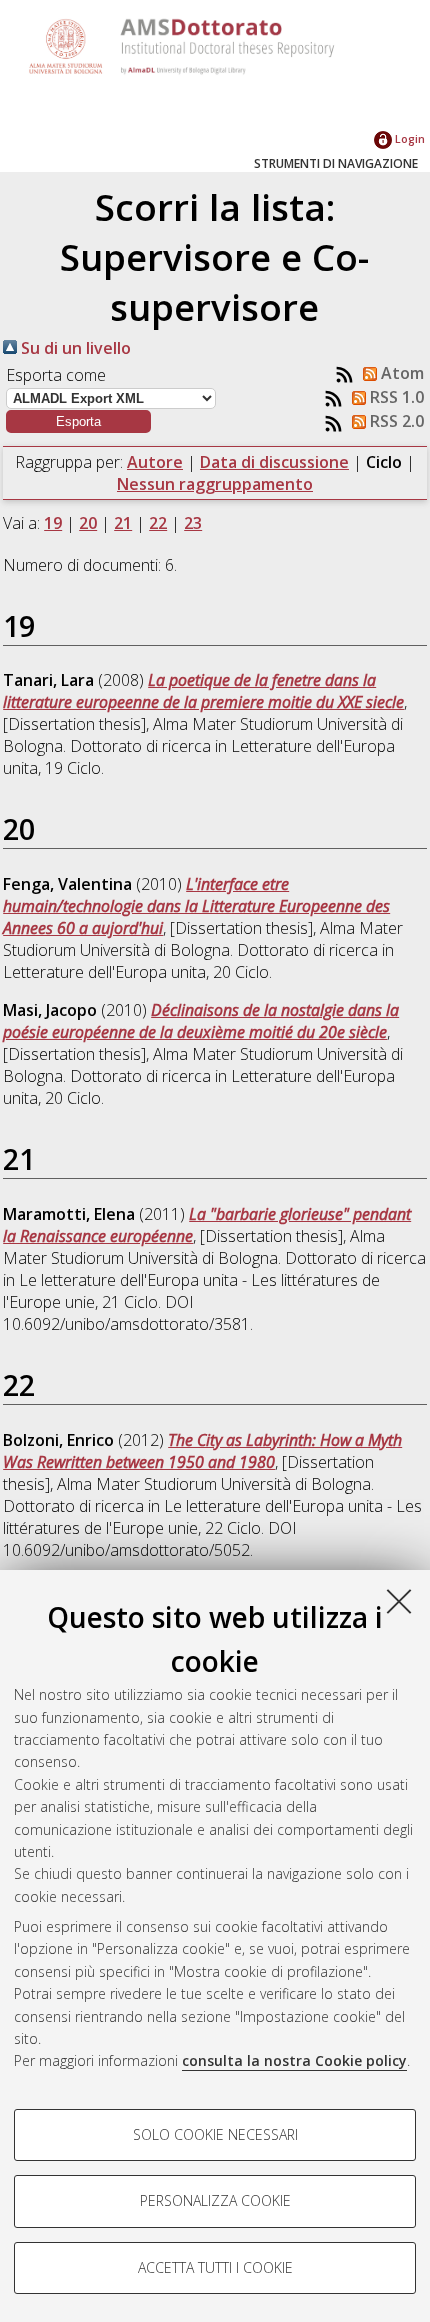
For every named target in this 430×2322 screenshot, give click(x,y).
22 (158, 523)
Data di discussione (274, 462)
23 (193, 523)
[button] (78, 421)
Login (408, 138)
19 (53, 523)
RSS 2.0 (395, 421)
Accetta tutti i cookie (215, 2267)
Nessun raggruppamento (215, 484)
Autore (155, 462)
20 (88, 523)
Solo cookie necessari (215, 2134)
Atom (400, 373)
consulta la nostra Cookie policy (294, 2060)
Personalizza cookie (215, 2200)
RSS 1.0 (395, 397)
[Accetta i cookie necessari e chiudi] (399, 1601)
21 (123, 523)
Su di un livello (74, 348)
